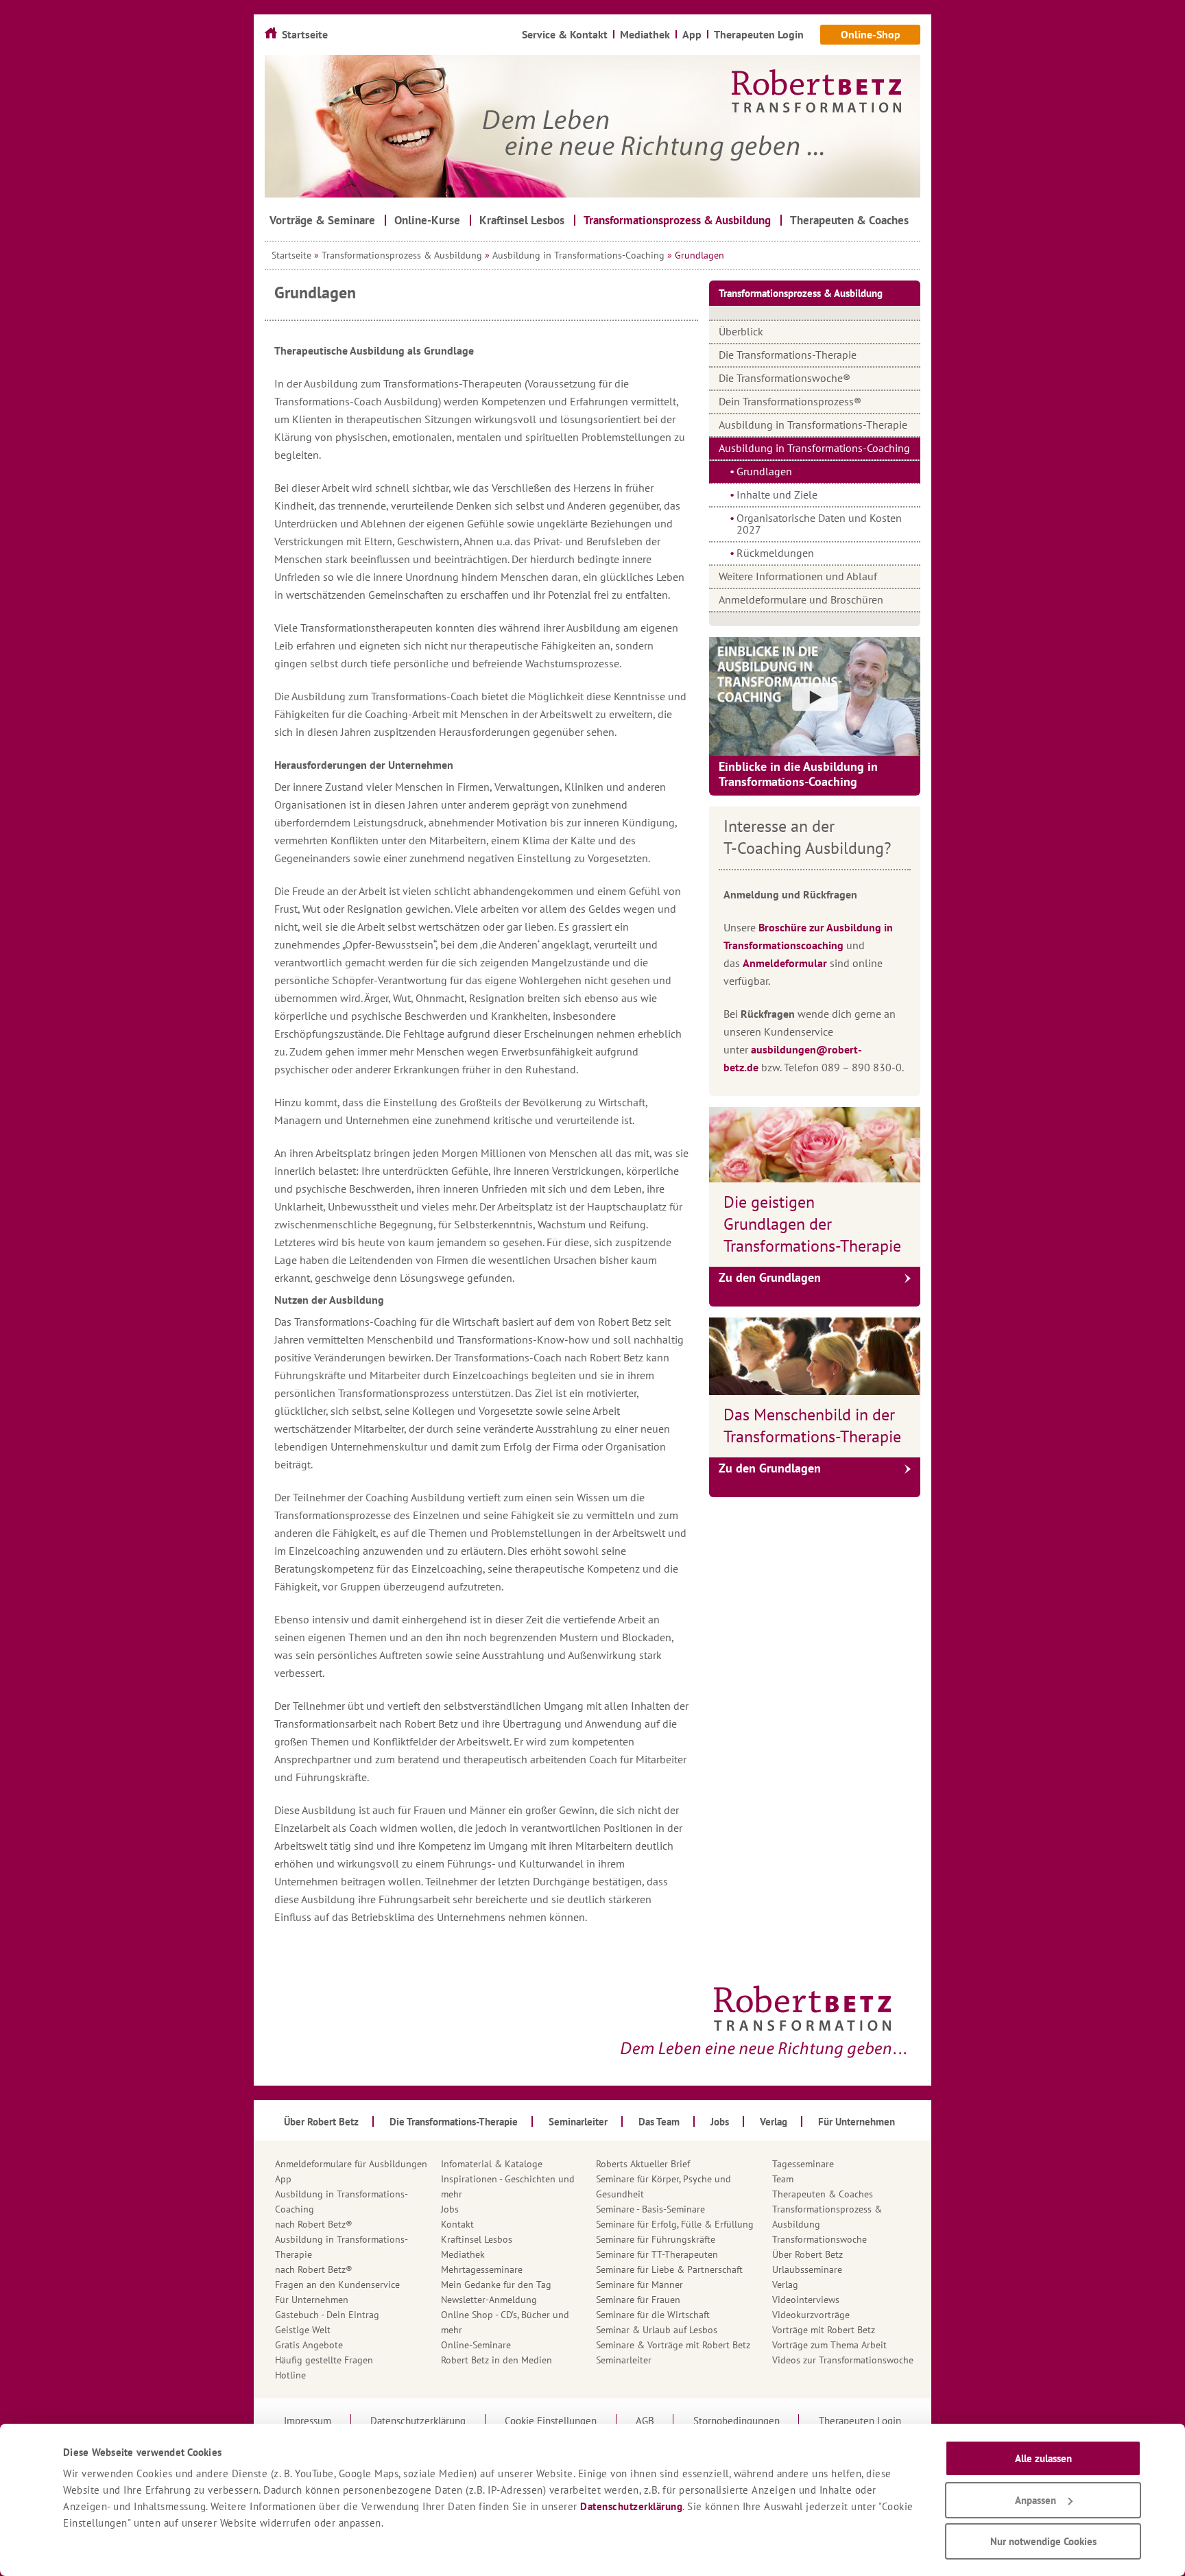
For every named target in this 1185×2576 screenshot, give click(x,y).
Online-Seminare (476, 2345)
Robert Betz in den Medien (496, 2360)
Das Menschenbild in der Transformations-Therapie (812, 1426)
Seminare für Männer (639, 2285)
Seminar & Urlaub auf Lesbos (657, 2330)
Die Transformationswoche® (785, 378)
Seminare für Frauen (638, 2300)
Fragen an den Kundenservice (337, 2285)
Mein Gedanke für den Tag (496, 2285)
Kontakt (457, 2224)
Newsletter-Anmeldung (489, 2300)
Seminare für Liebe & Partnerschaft (669, 2269)
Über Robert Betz (807, 2254)
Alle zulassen (1043, 2458)
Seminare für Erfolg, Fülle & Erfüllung (675, 2224)
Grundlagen (764, 471)
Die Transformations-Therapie (788, 355)
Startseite (291, 255)
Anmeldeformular (785, 963)
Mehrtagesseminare (482, 2269)
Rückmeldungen (775, 553)
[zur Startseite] (592, 126)
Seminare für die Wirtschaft (653, 2315)
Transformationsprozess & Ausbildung (402, 255)
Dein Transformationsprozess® (790, 401)
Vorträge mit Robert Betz (824, 2330)
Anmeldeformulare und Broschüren (801, 599)
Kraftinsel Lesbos (477, 2239)
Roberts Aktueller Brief (643, 2164)
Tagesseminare (803, 2164)
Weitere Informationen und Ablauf (798, 576)
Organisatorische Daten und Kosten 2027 (819, 524)
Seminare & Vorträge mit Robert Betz (673, 2345)
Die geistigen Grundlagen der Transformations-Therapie (812, 1224)
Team (783, 2179)
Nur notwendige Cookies (1043, 2541)
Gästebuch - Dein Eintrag (327, 2315)
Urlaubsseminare (807, 2269)
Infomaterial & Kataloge (492, 2164)
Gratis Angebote (309, 2345)
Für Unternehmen (312, 2300)
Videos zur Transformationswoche (843, 2360)
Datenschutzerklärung (631, 2506)
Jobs (450, 2209)
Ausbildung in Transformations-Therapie (813, 425)
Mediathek (463, 2254)
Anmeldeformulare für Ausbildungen (351, 2164)
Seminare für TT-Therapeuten (657, 2254)
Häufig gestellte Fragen (324, 2360)
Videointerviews (806, 2300)
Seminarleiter (624, 2360)
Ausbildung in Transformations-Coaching (578, 255)
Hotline (290, 2375)
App (283, 2179)
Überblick (741, 331)
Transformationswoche (819, 2239)
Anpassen (1036, 2500)
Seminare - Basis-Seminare (650, 2209)
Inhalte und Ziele (777, 494)
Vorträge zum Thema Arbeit (829, 2345)
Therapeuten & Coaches (823, 2194)
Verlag (785, 2285)
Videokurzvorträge (811, 2315)
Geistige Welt (303, 2330)
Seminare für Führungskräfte (656, 2239)
